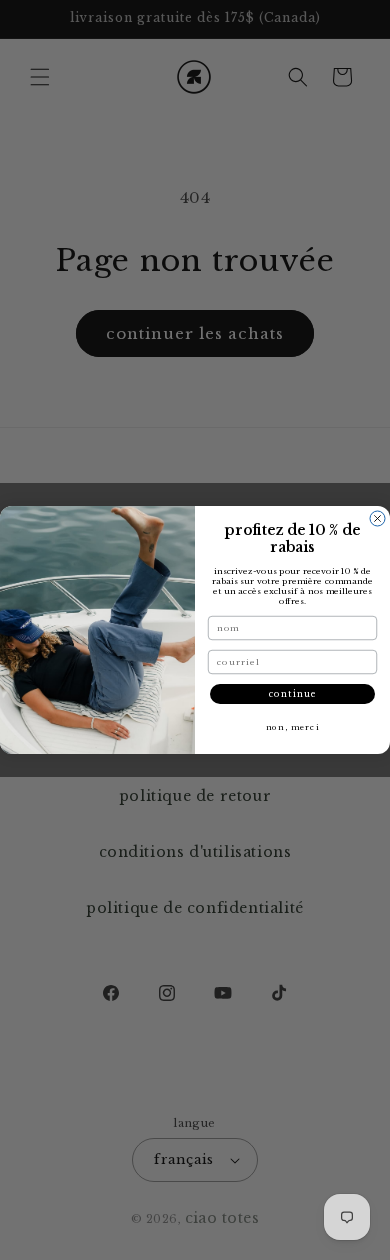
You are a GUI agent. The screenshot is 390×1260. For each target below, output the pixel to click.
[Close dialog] (377, 518)
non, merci (293, 727)
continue (293, 694)
